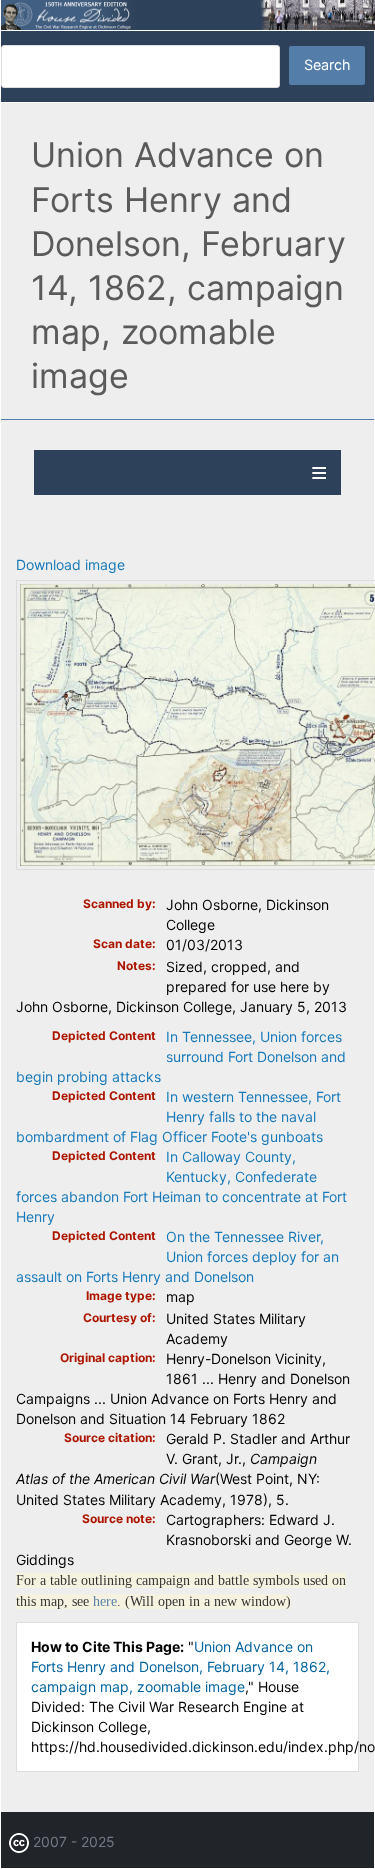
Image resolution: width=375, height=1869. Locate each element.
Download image (70, 564)
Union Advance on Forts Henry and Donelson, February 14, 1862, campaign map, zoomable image (180, 1666)
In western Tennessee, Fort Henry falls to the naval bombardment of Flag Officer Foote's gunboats (178, 1116)
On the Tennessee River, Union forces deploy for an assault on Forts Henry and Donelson (177, 1256)
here (105, 1601)
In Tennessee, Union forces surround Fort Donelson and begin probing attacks (181, 1056)
